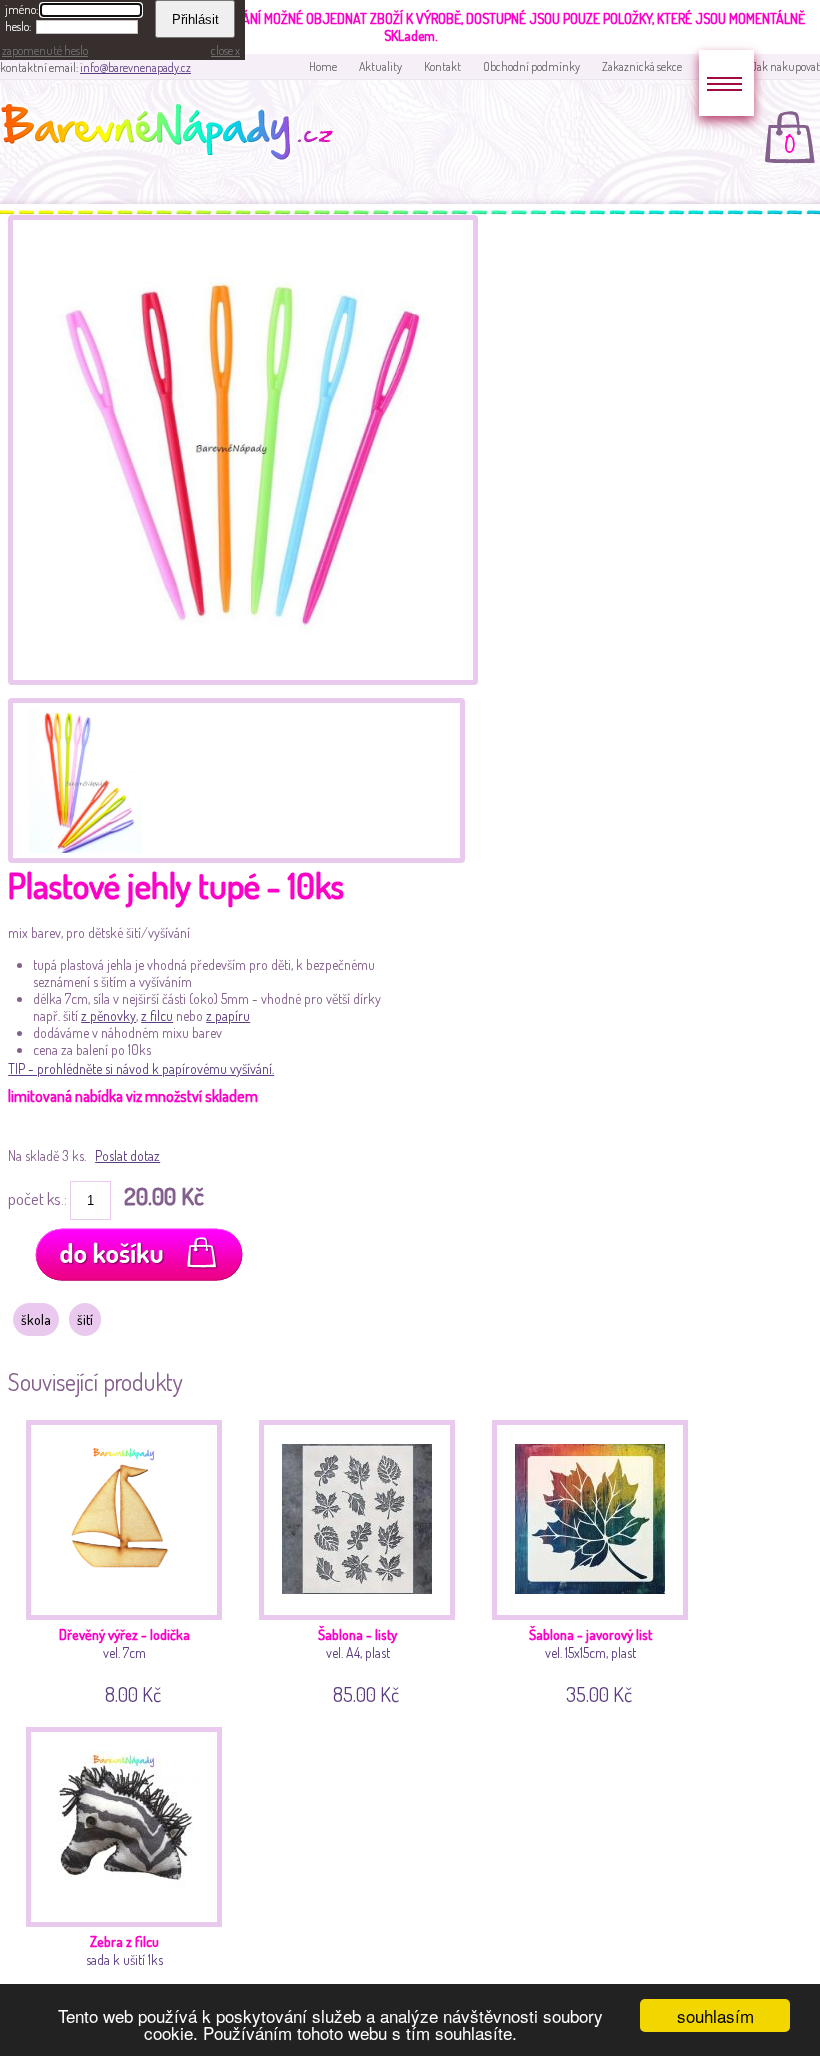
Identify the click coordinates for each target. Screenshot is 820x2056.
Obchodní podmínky (531, 66)
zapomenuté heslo (45, 50)
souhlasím (715, 2015)
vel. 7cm (124, 1663)
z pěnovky (108, 1015)
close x (225, 50)
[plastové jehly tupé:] (243, 679)
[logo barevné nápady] (173, 135)
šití (85, 1319)
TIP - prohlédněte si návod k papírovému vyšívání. (141, 1068)
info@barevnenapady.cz (135, 67)
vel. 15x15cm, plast (590, 1663)
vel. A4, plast (358, 1663)
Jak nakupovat (785, 66)
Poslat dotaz (127, 1155)
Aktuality (380, 66)
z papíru (228, 1015)
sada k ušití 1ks (126, 1970)
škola (36, 1319)
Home (323, 66)
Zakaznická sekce (642, 66)
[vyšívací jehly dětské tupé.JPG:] (80, 778)
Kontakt (442, 66)
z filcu (157, 1015)
